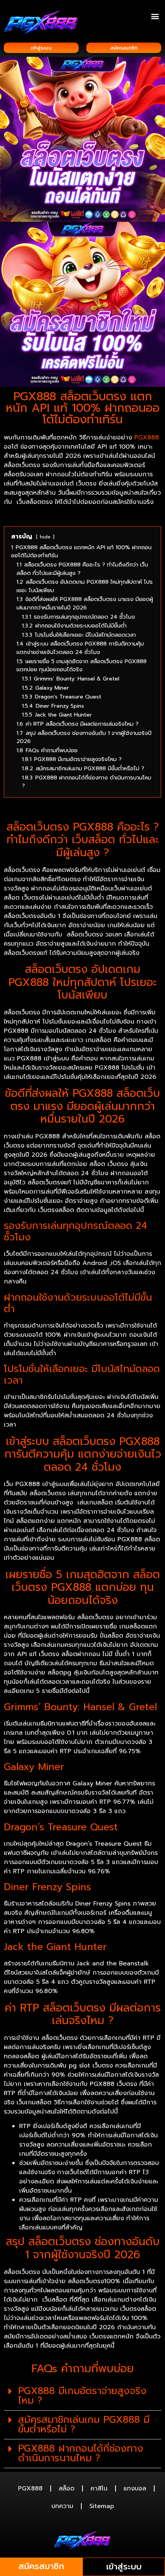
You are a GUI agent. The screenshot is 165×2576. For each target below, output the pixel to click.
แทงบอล (135, 2488)
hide (45, 537)
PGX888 (147, 438)
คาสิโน (99, 2488)
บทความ (62, 2506)
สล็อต (67, 2488)
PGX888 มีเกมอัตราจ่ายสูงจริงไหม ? (82, 2396)
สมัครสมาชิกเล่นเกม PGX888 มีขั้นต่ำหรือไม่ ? (84, 2425)
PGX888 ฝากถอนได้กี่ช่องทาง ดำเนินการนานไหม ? (81, 2453)
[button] (155, 16)
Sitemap (102, 2506)
